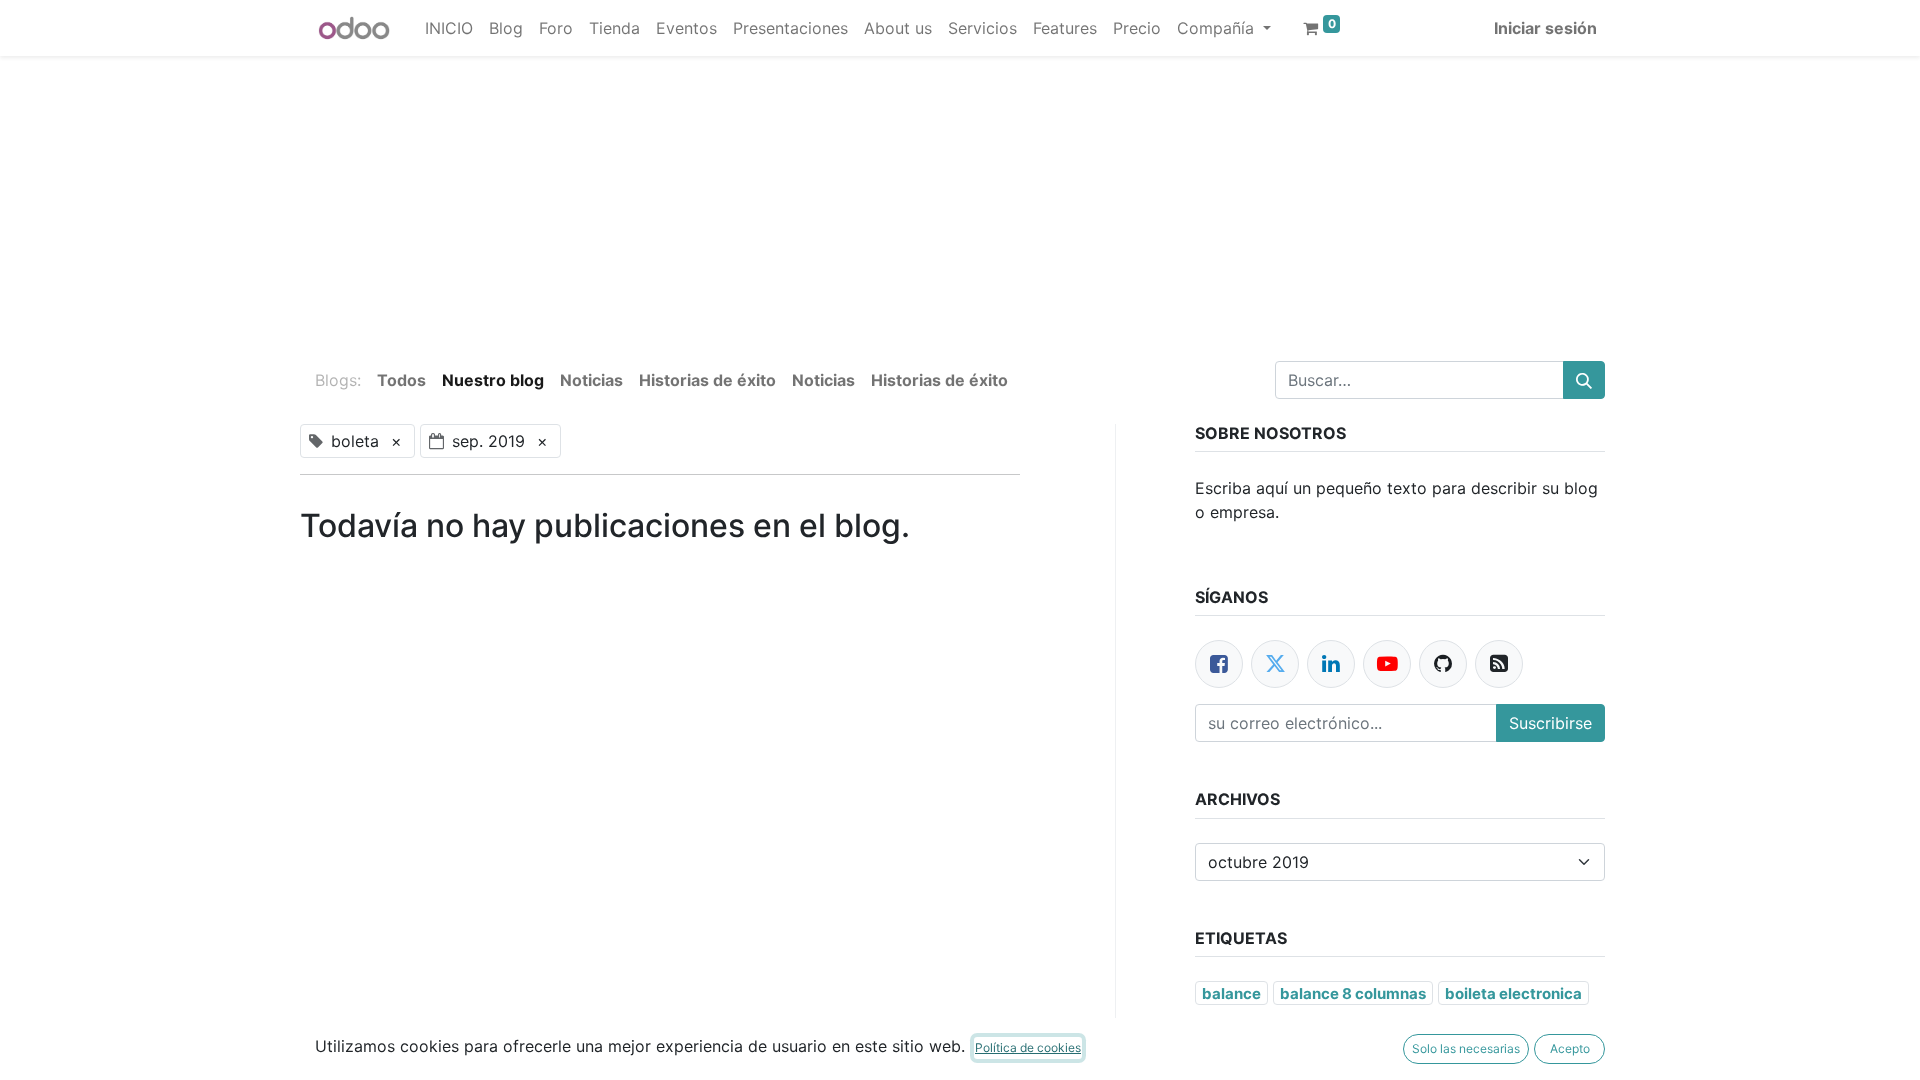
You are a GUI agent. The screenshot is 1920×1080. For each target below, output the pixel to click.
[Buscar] (1584, 380)
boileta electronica (1513, 993)
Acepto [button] (1570, 1048)
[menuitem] (449, 28)
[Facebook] (1219, 664)
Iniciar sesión (1545, 28)
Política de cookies (1028, 1047)
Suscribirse (1550, 723)
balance (1231, 993)
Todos (401, 380)
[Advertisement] (600, 196)
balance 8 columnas (1353, 993)
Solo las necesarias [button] (1466, 1048)
